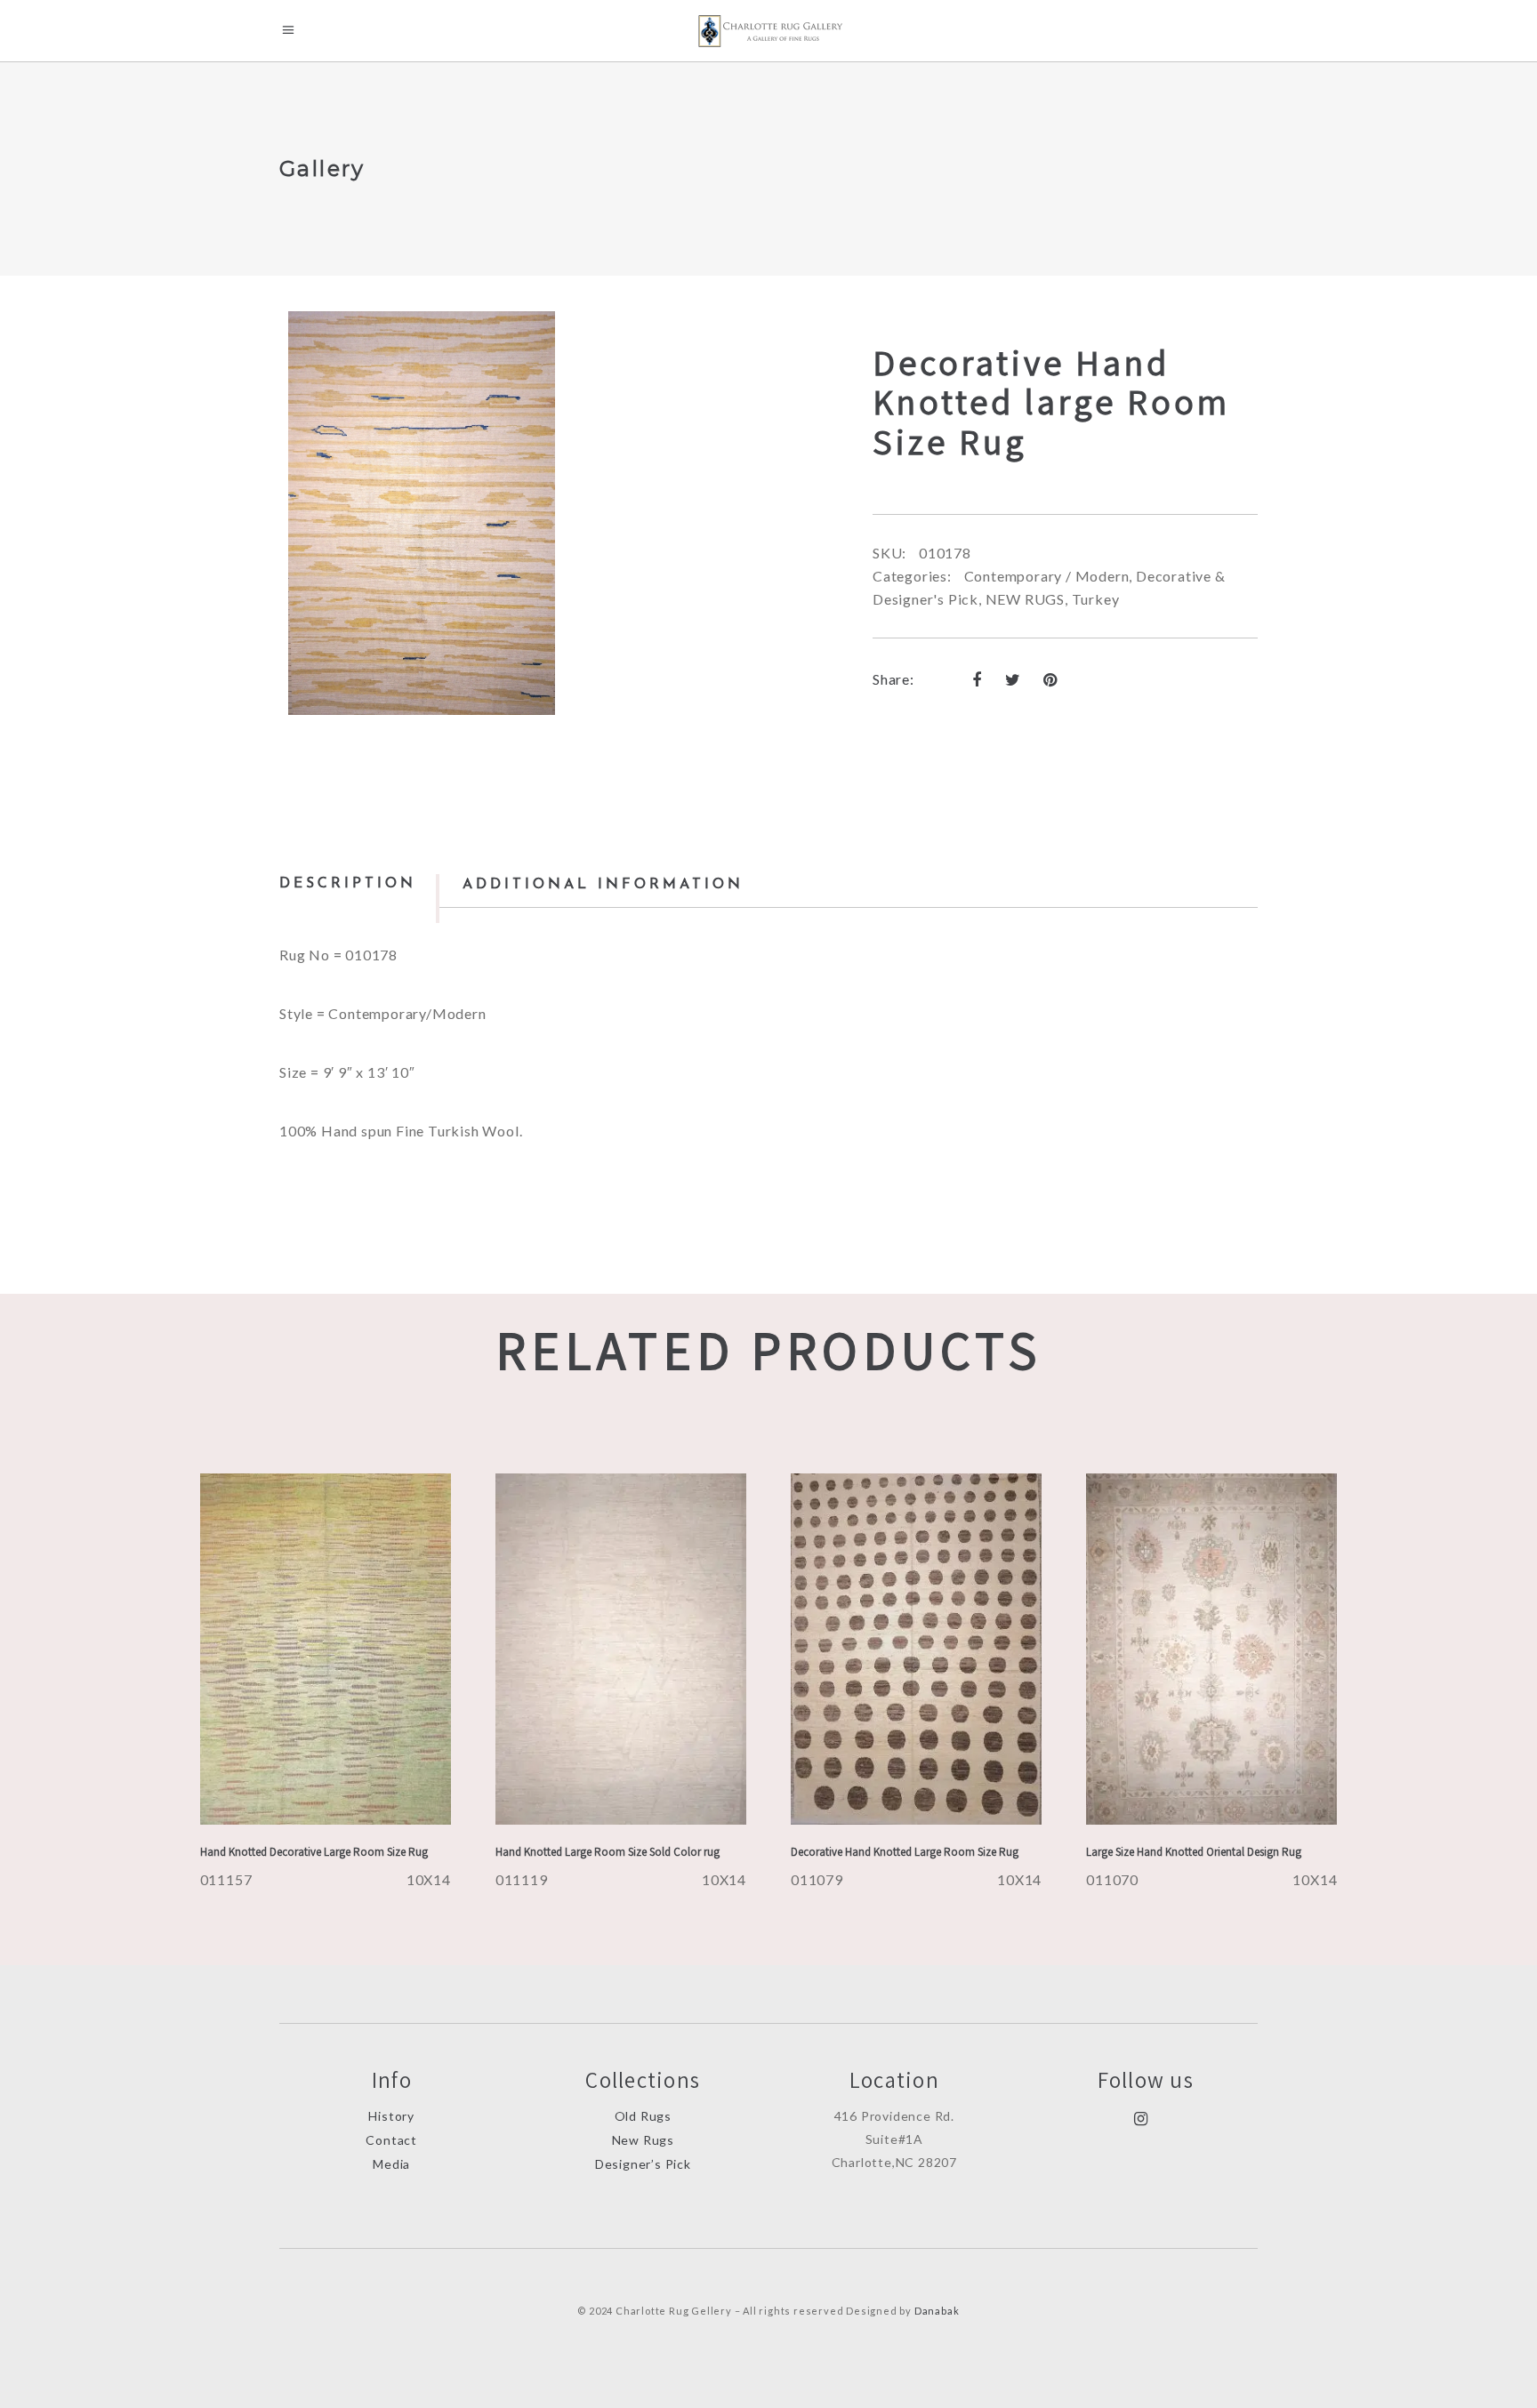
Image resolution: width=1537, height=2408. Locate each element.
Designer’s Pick (643, 2164)
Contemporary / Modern (1047, 576)
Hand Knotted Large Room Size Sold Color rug (608, 1852)
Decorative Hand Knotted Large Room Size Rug (905, 1852)
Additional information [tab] (603, 885)
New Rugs (643, 2140)
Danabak (937, 2311)
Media (391, 2164)
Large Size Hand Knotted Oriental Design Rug (1194, 1852)
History (391, 2116)
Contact (391, 2140)
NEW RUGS (1025, 599)
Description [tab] (348, 884)
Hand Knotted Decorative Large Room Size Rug (314, 1852)
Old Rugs (643, 2116)
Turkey (1096, 599)
